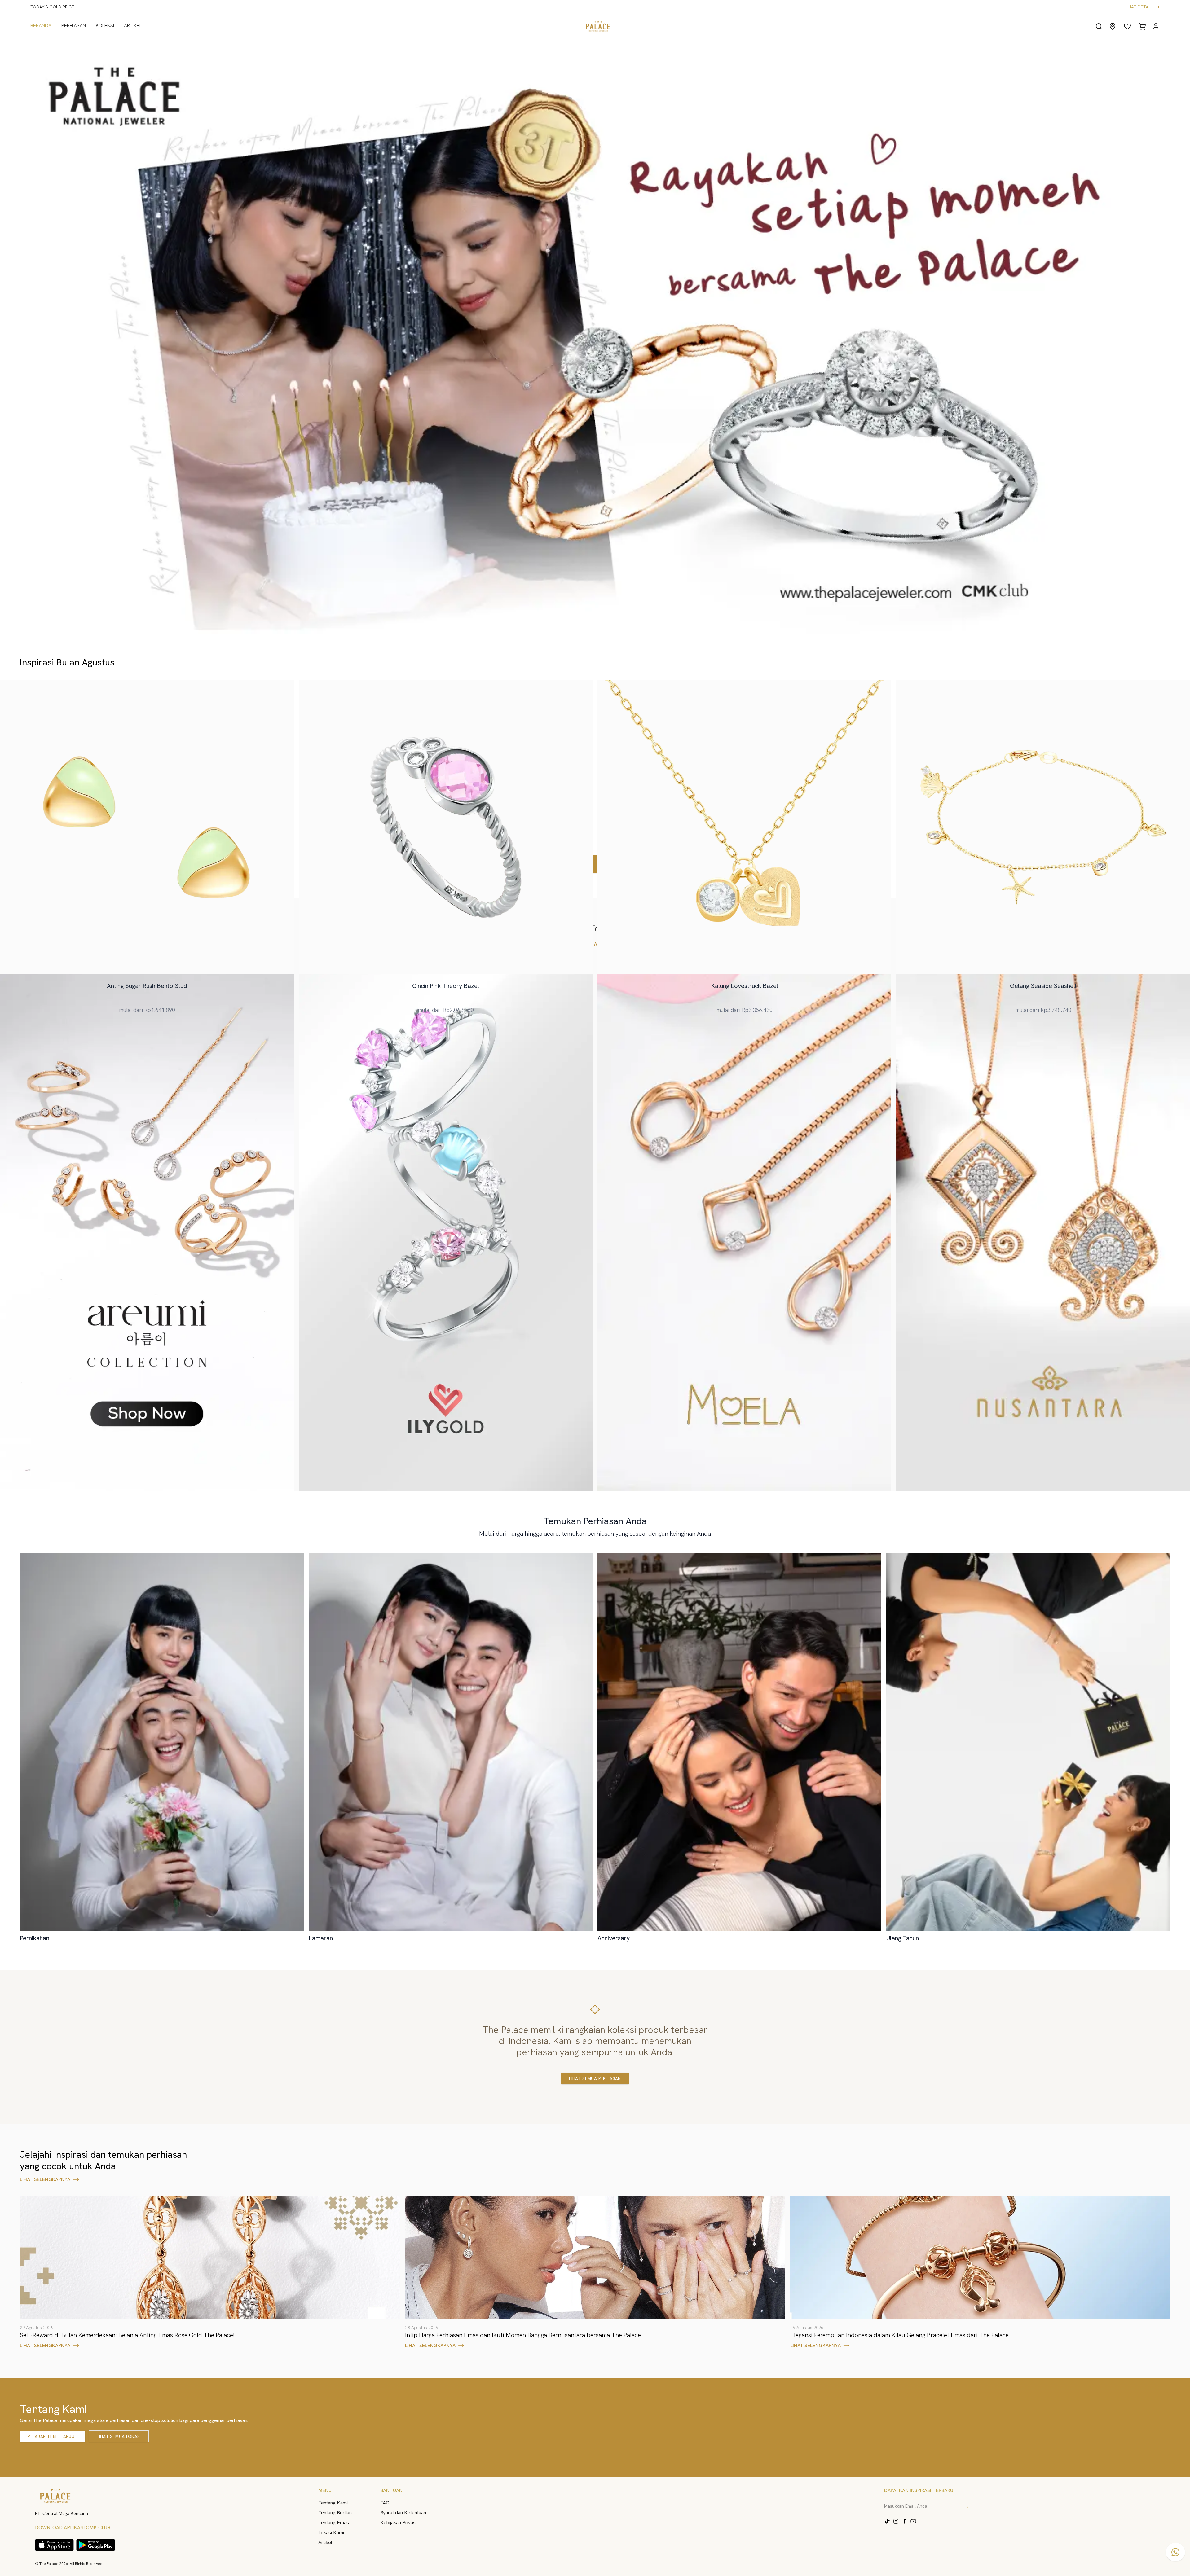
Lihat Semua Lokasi (119, 2436)
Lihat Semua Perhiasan (595, 2078)
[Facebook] (905, 2521)
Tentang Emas (334, 2523)
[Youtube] (913, 2521)
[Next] (1170, 338)
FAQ (385, 2503)
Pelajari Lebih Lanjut (53, 2436)
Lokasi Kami (331, 2532)
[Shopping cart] (1142, 26)
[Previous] (20, 338)
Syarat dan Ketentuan (403, 2513)
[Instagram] (896, 2521)
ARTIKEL (133, 26)
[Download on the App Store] (54, 2545)
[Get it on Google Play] (96, 2545)
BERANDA (41, 26)
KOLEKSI (105, 26)
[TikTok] (887, 2521)
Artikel (325, 2542)
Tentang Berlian (335, 2513)
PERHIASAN (74, 26)
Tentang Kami (333, 2503)
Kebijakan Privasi (398, 2523)
